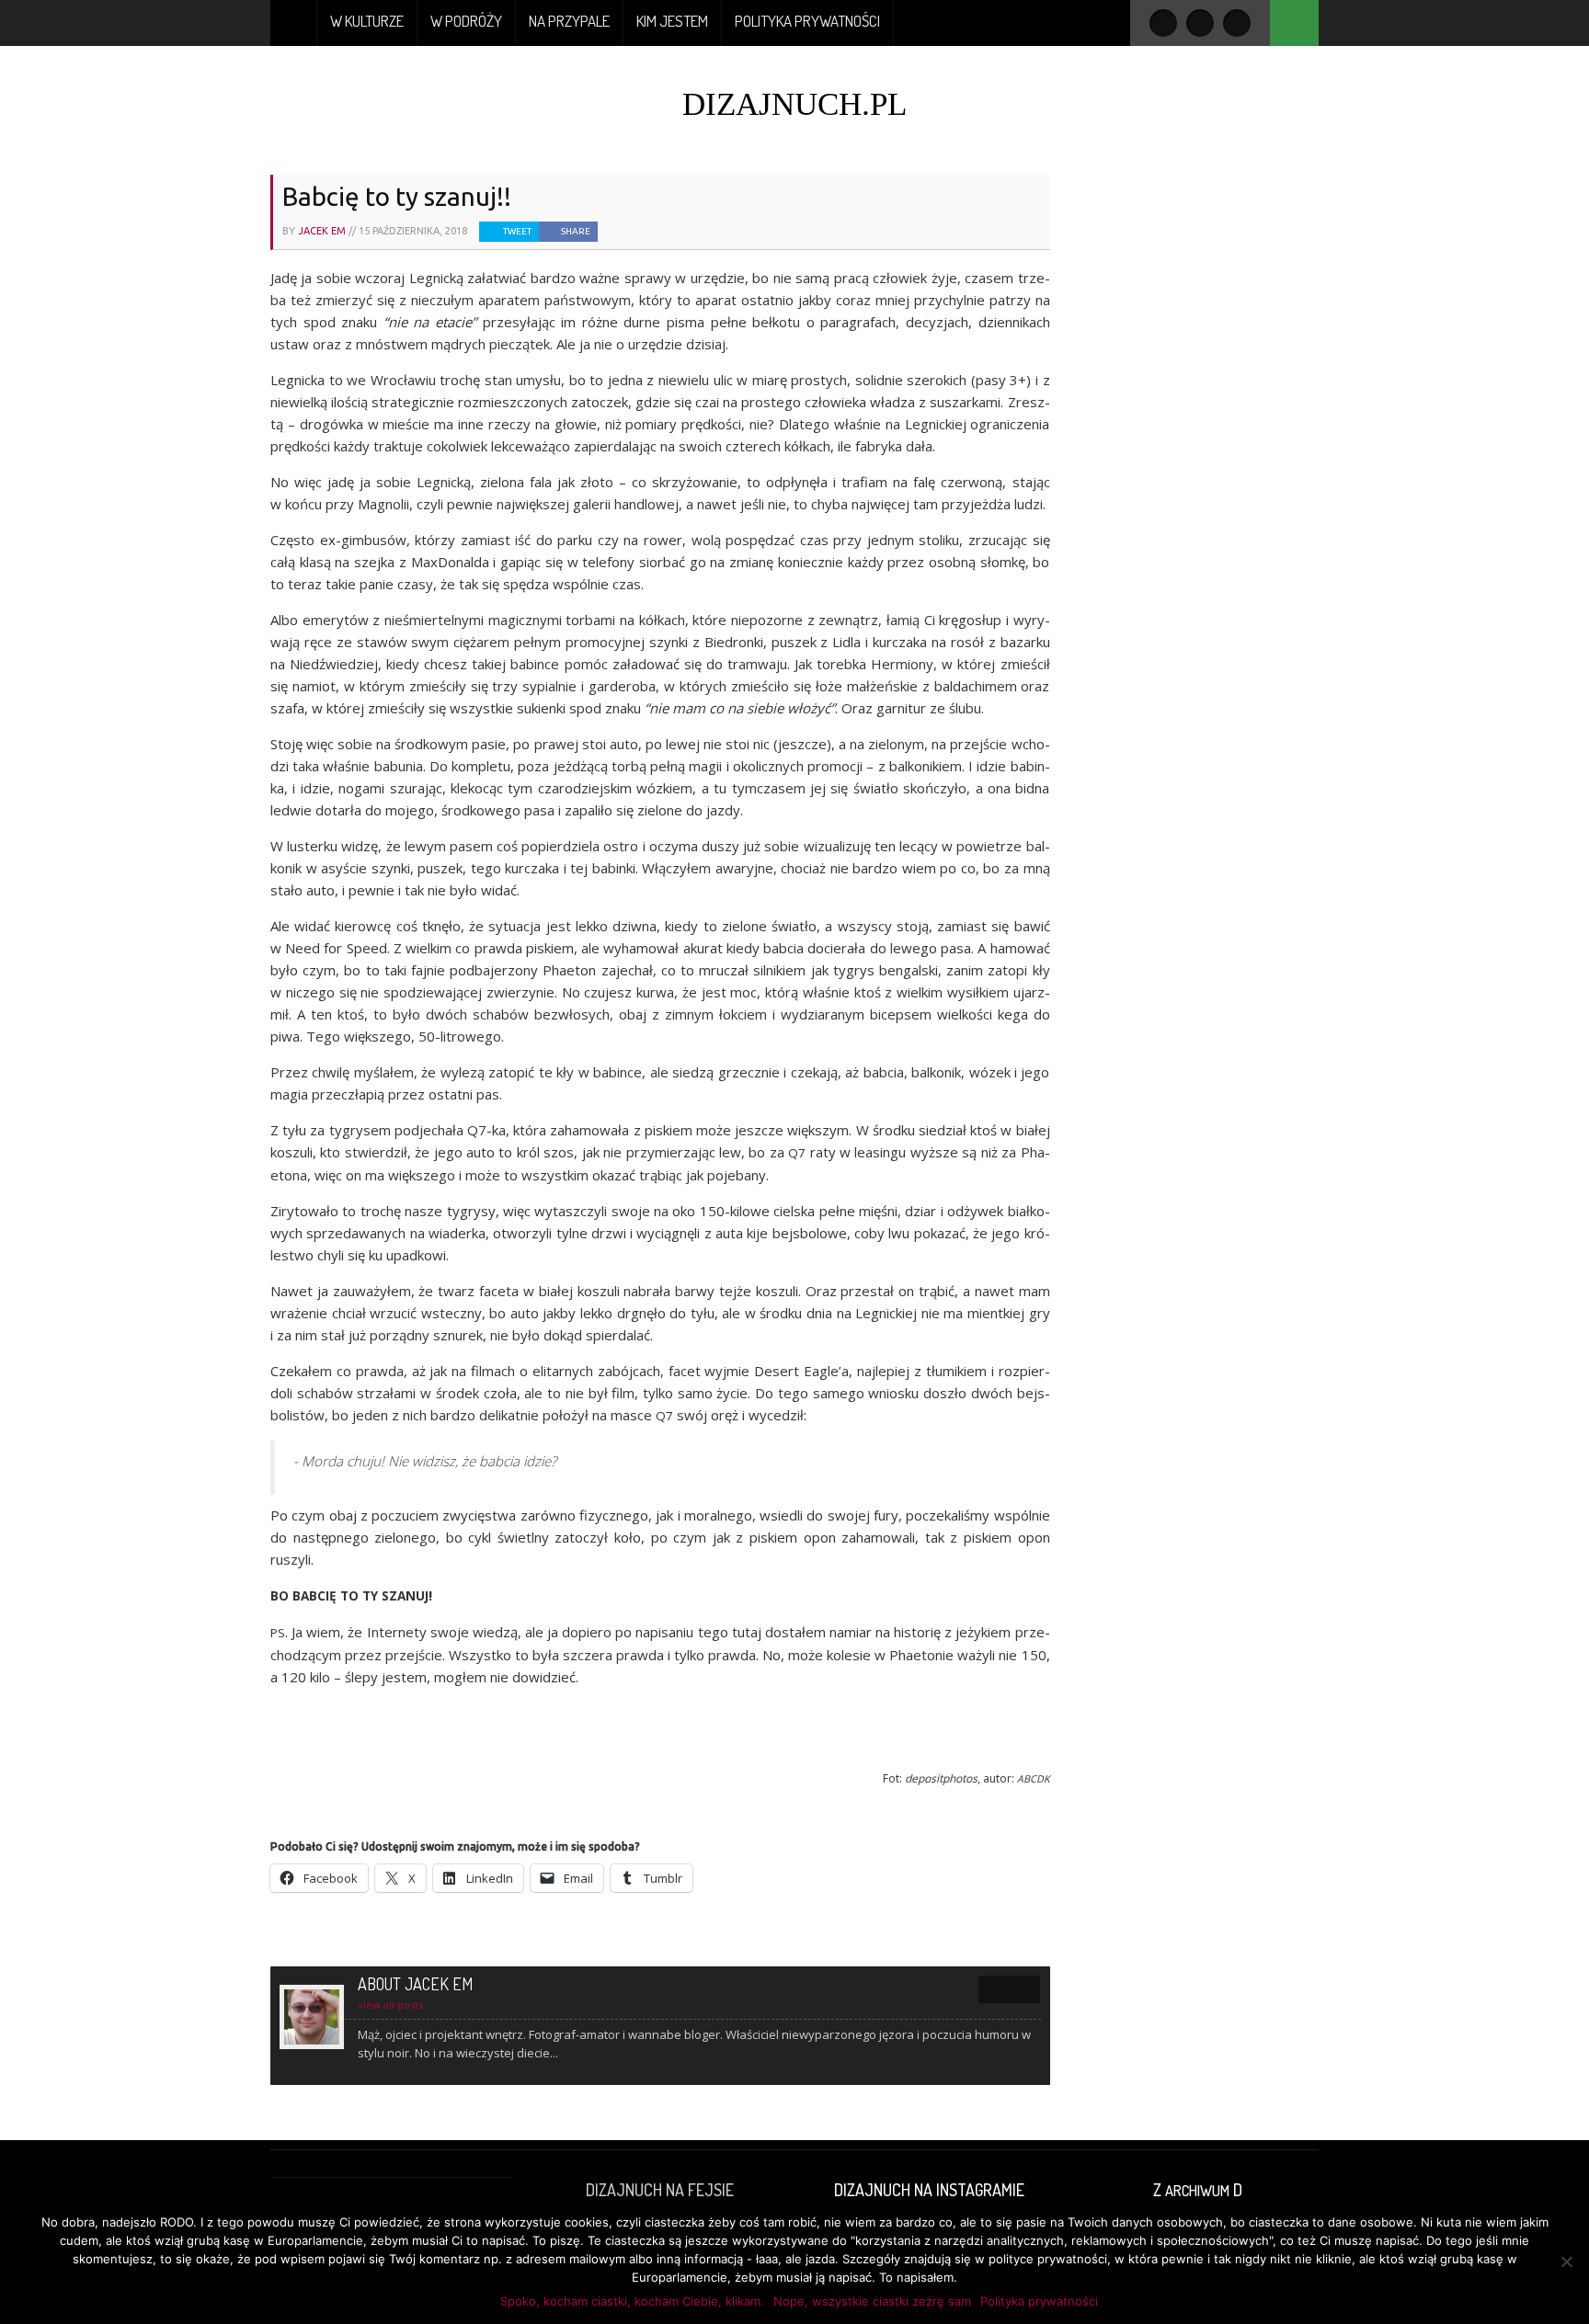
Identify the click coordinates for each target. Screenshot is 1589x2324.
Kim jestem (672, 21)
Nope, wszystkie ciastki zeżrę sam (872, 2301)
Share (576, 231)
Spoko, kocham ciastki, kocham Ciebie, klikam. (632, 2301)
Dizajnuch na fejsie (660, 2190)
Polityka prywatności (807, 21)
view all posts (390, 2005)
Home (294, 23)
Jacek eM (322, 231)
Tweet (517, 231)
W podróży (466, 21)
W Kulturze (367, 21)
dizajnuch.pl (794, 104)
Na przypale (569, 21)
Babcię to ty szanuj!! (397, 196)
